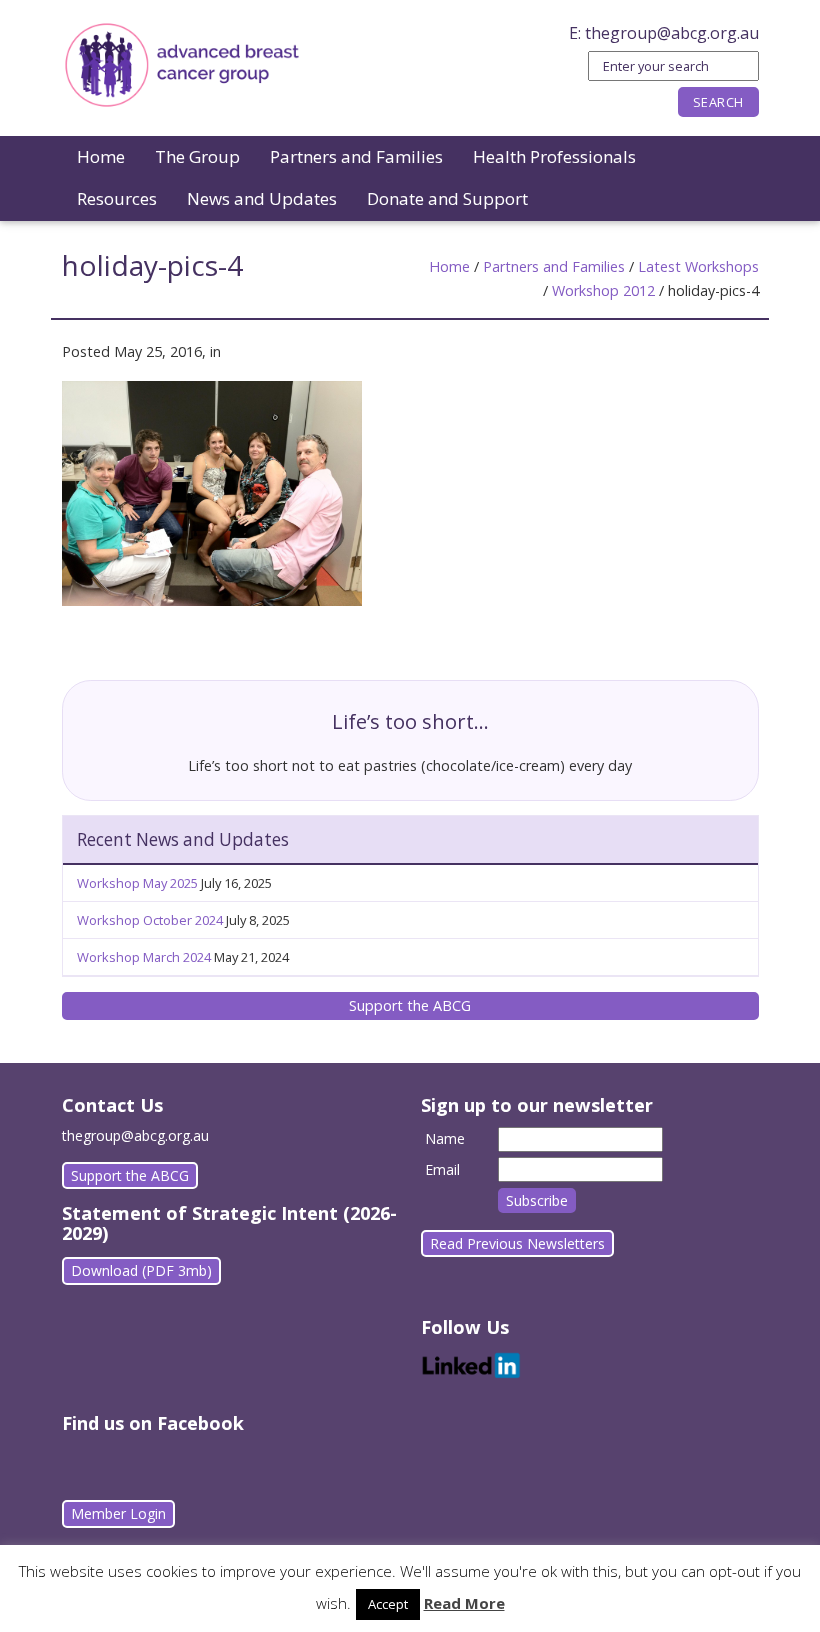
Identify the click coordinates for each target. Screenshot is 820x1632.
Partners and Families (356, 156)
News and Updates (262, 198)
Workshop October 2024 (150, 920)
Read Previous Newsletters (517, 1243)
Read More (464, 1603)
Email (442, 1169)
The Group (197, 156)
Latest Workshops (698, 266)
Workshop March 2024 (144, 957)
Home (101, 156)
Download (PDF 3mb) (141, 1270)
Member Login (118, 1513)
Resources (117, 198)
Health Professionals (554, 156)
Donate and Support (447, 198)
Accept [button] (388, 1604)
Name (445, 1138)
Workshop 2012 (603, 290)
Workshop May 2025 (137, 883)
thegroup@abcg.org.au (672, 33)
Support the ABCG (410, 1005)
